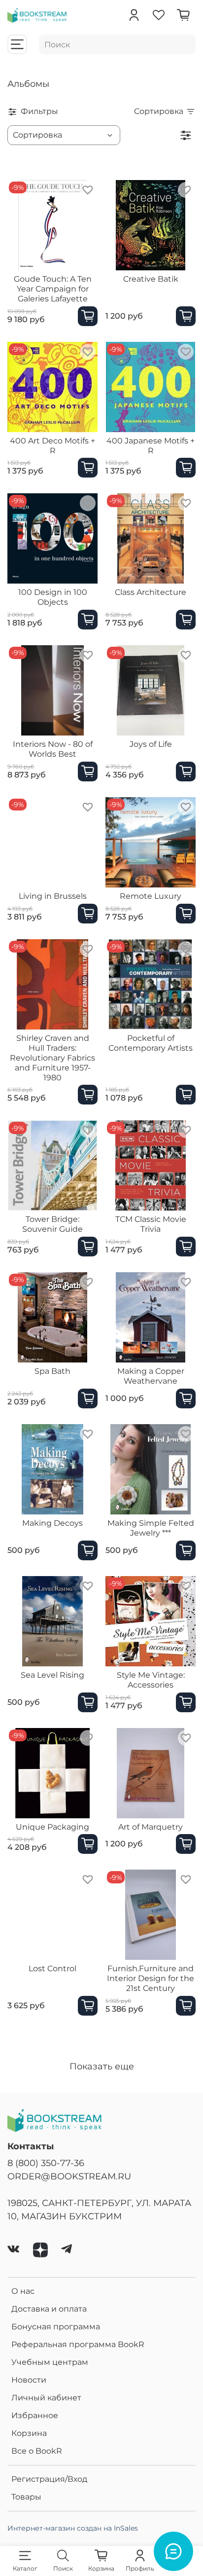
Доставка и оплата (49, 2309)
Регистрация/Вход (49, 2479)
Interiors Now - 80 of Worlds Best (53, 749)
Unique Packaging (52, 1827)
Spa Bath (52, 1371)
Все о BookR (37, 2451)
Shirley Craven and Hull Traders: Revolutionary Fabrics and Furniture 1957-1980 (52, 1058)
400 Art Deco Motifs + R (52, 446)
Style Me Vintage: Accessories (151, 1680)
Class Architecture (151, 592)
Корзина (29, 2433)
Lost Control (52, 1969)
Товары (26, 2497)
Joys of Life (151, 744)
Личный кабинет (46, 2398)
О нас (23, 2291)
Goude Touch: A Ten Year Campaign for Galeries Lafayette (53, 289)
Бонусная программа (56, 2327)
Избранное (35, 2415)
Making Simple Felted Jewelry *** (151, 1528)
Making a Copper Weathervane (151, 1376)
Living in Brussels (53, 896)
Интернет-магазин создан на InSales (73, 2528)
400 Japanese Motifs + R (151, 446)
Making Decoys (52, 1523)
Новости (29, 2380)
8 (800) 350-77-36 (46, 2163)
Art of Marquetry (151, 1827)
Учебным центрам (50, 2362)
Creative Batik (151, 279)
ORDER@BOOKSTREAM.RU (69, 2176)
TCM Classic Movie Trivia (151, 1224)
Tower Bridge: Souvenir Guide (52, 1224)
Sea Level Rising (52, 1675)
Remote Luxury (151, 896)
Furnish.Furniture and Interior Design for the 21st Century (151, 1978)
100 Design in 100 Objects (53, 597)
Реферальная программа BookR (78, 2344)
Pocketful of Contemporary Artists (151, 1043)
